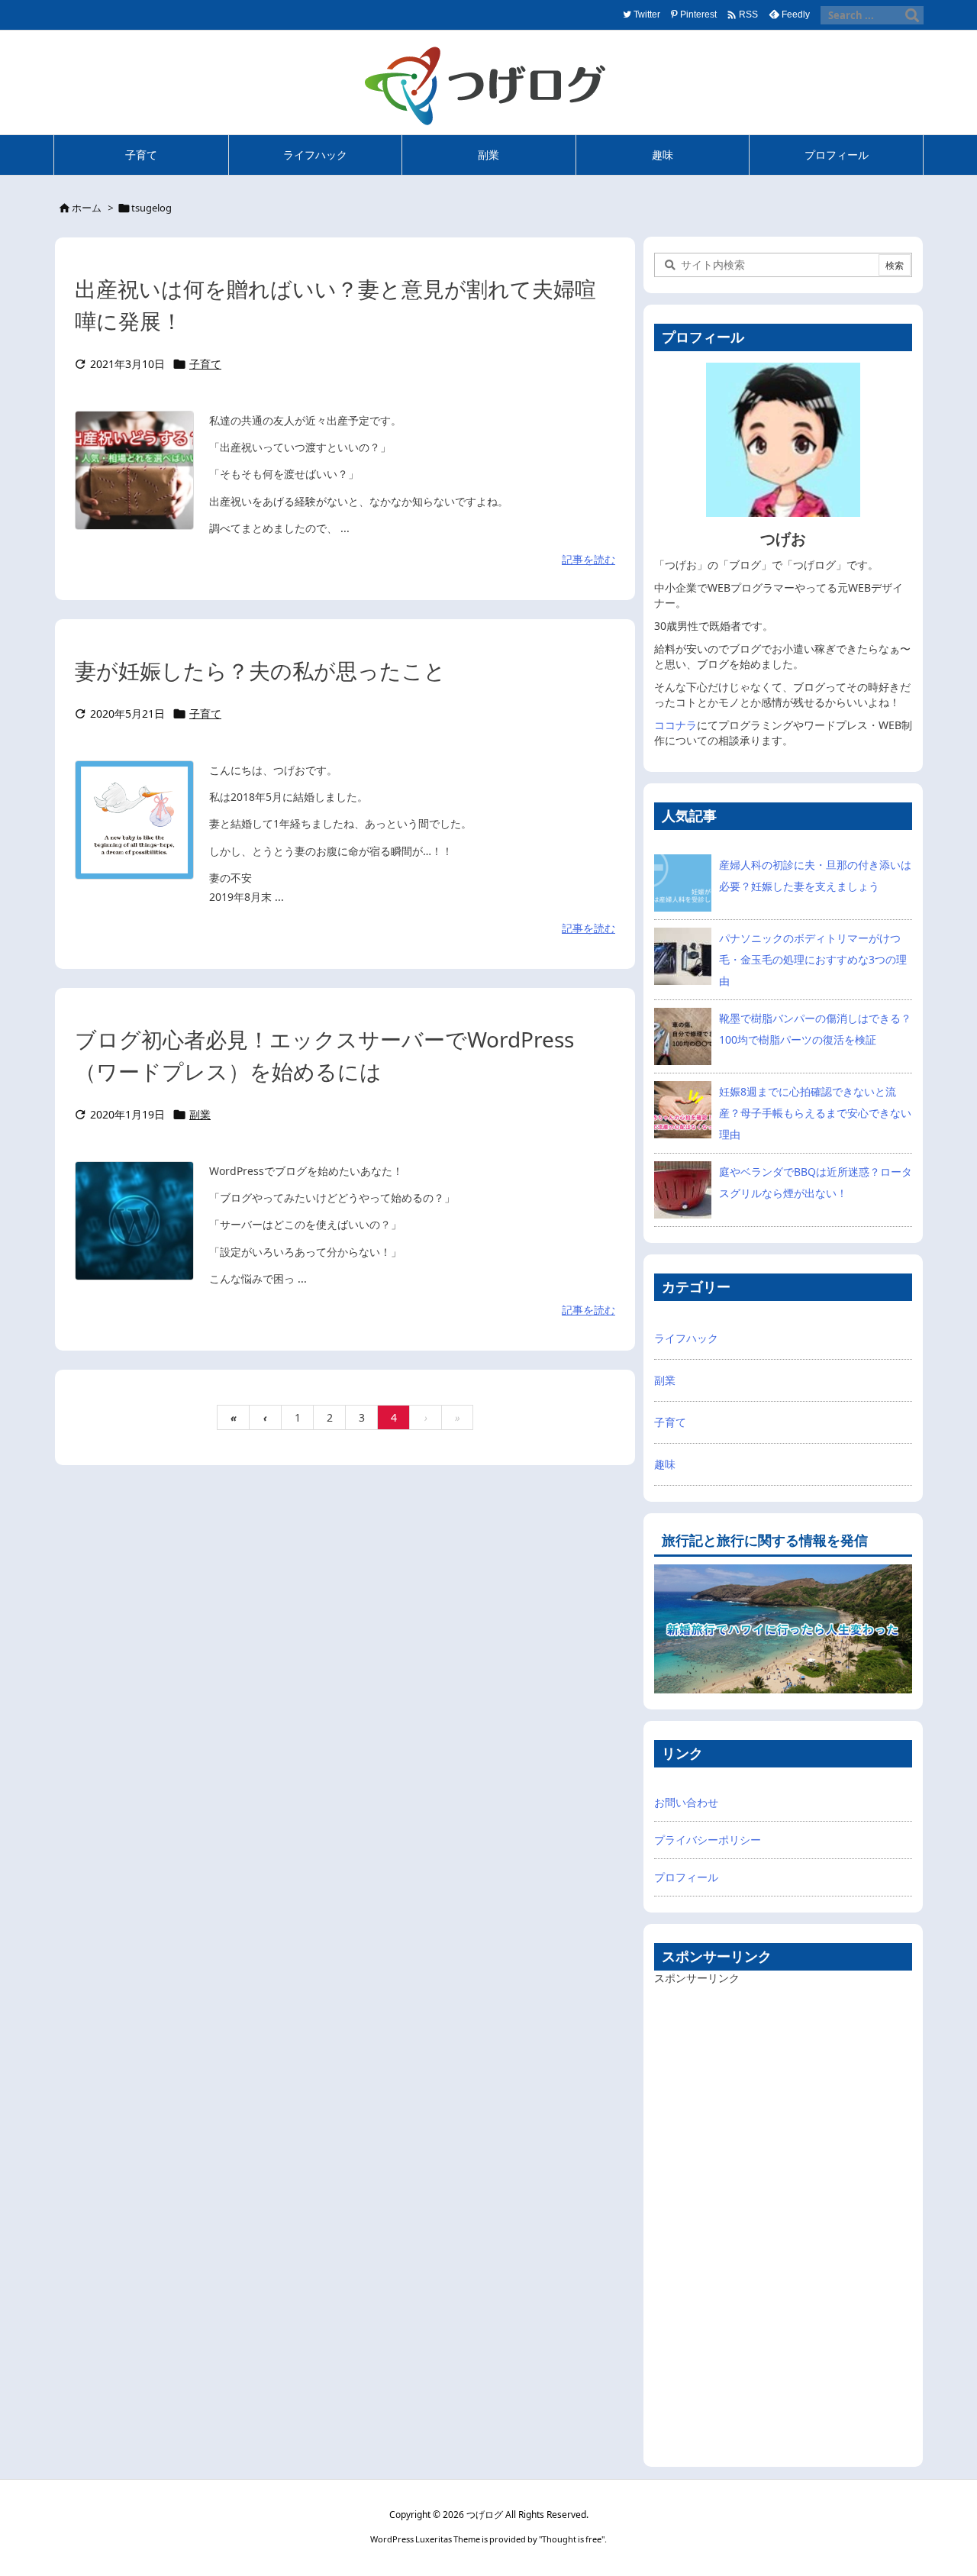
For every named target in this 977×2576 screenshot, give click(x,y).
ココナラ (676, 725)
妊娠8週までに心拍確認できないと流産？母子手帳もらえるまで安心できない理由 (815, 1113)
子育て (205, 364)
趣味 (665, 1464)
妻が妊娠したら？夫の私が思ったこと (260, 670)
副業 (200, 1114)
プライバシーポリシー (708, 1840)
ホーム (87, 208)
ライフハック (686, 1338)
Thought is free (572, 2539)
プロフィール (686, 1877)
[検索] (912, 15)
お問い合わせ (686, 1802)
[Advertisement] (769, 2219)
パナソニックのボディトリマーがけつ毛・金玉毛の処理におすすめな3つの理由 (813, 959)
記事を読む (588, 559)
